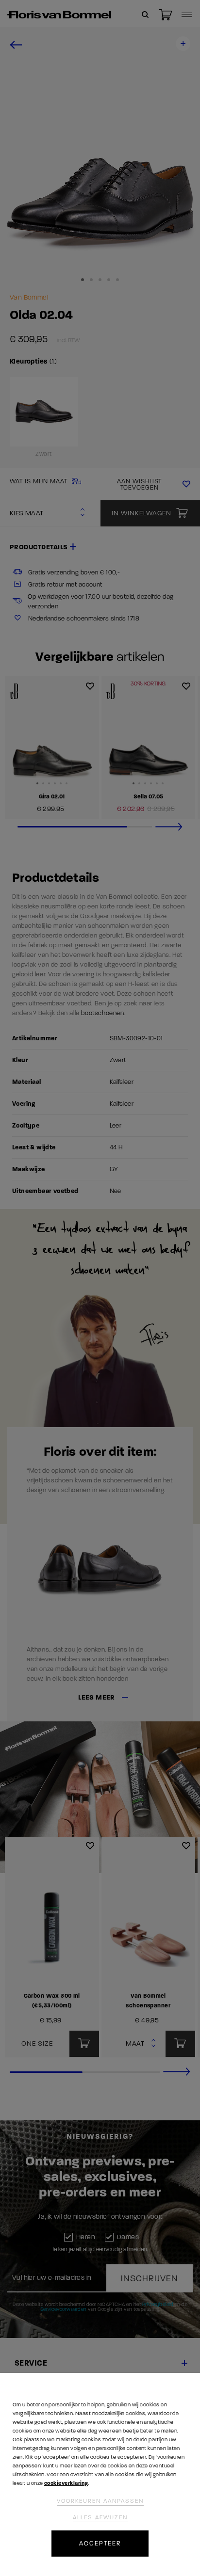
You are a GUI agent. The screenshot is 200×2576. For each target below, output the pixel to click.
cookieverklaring (66, 2483)
